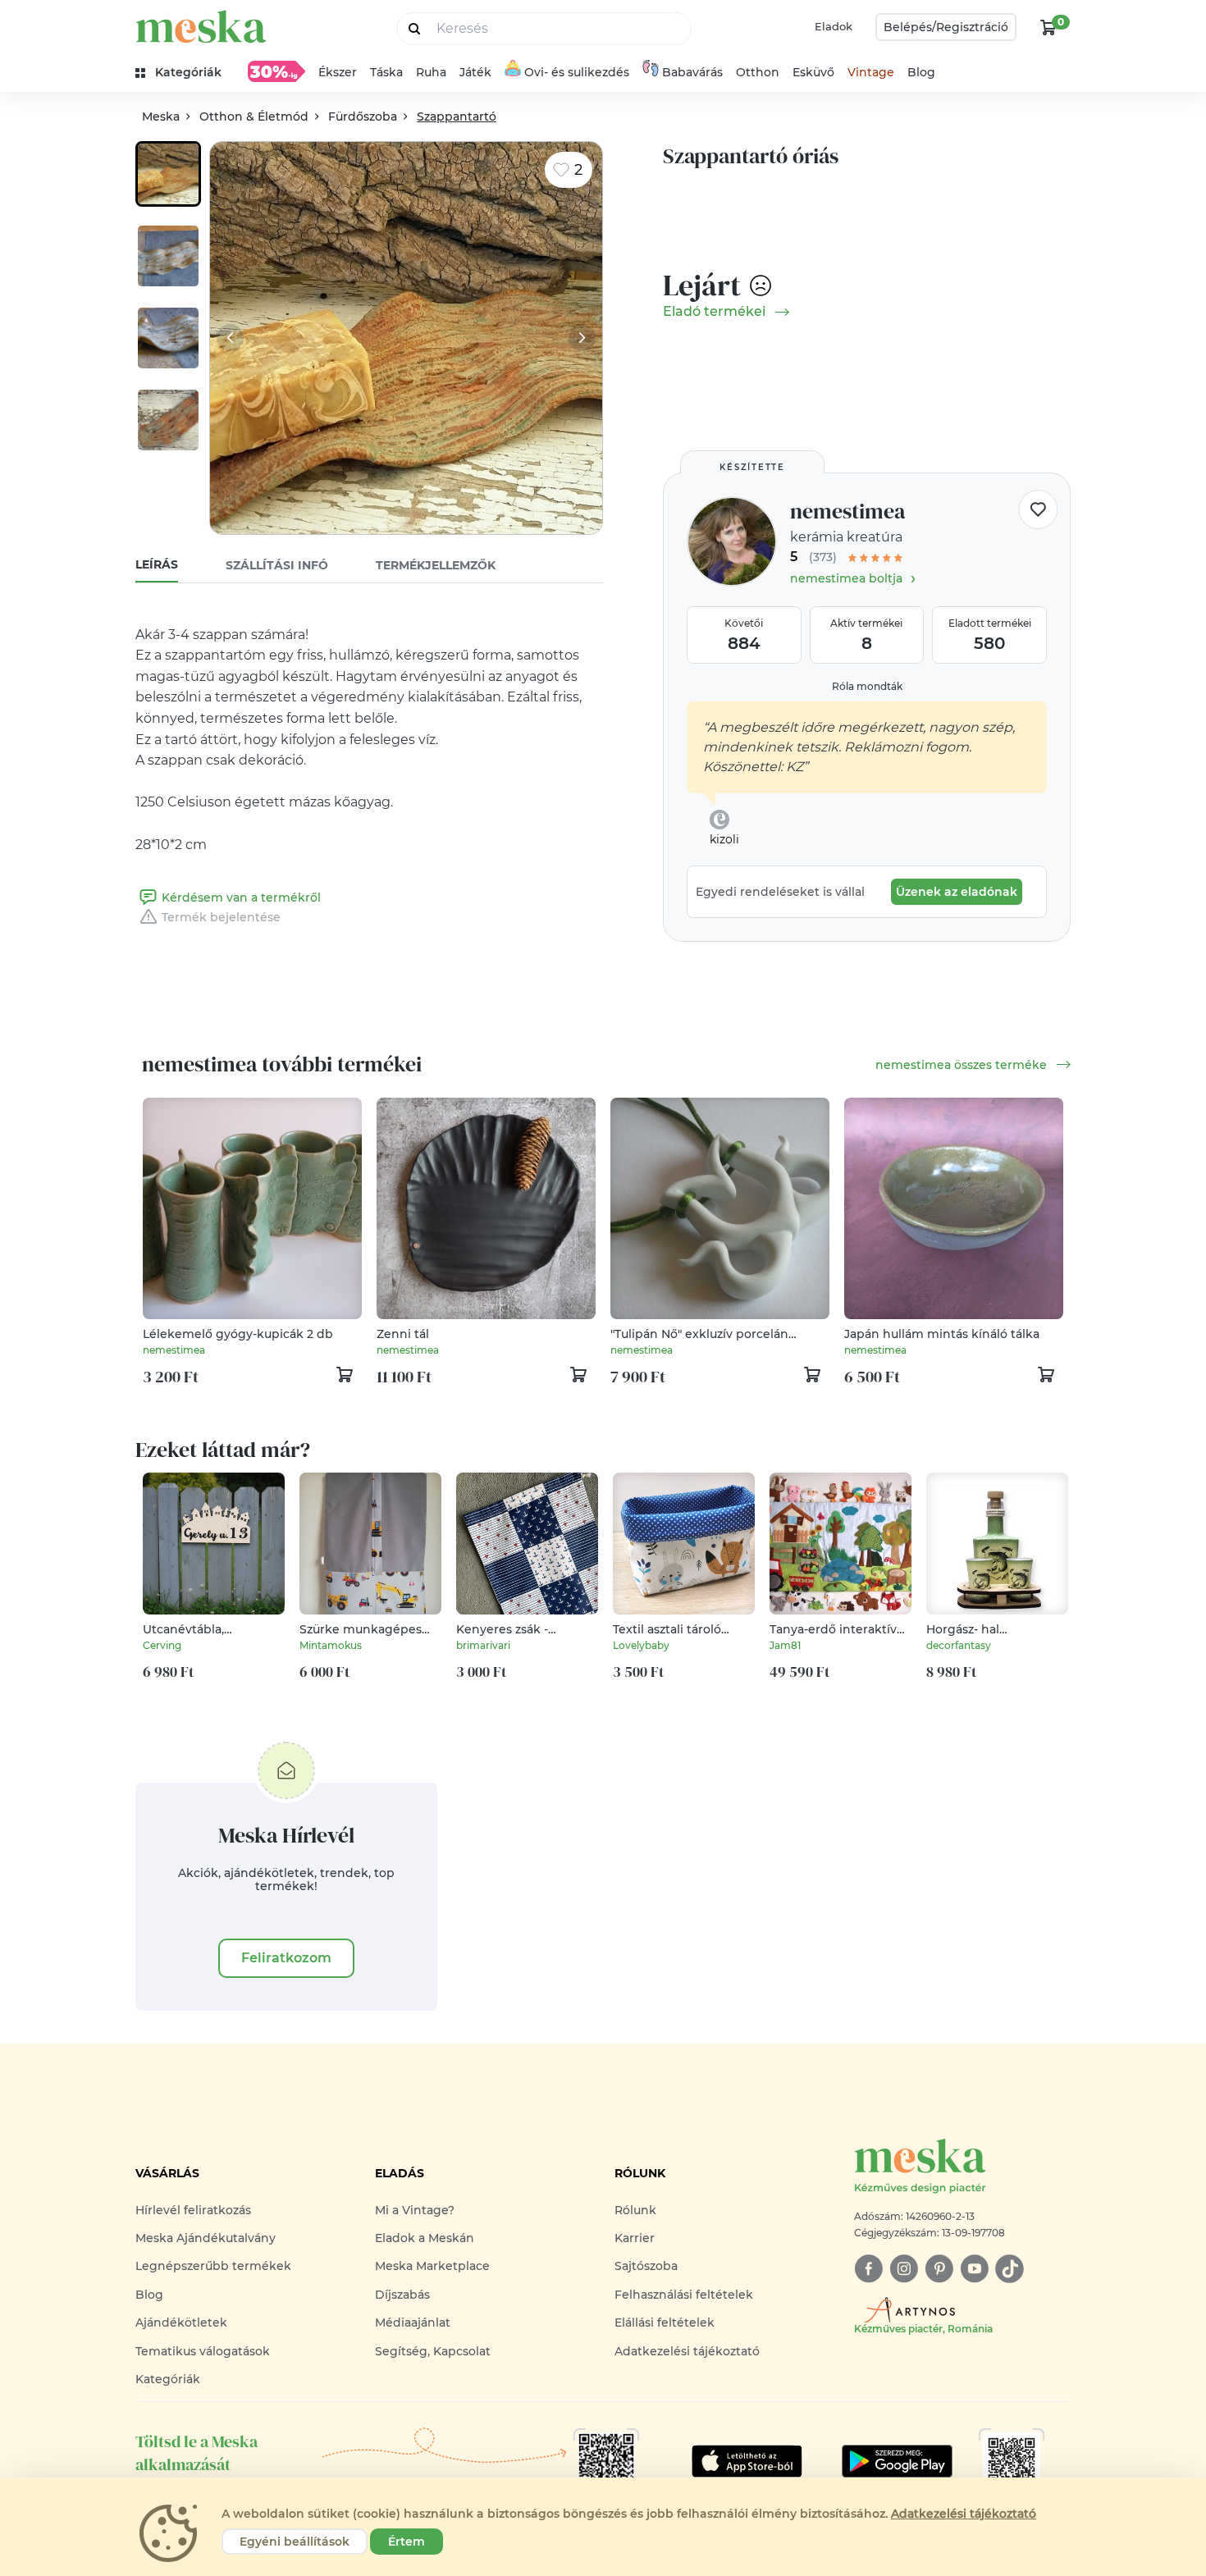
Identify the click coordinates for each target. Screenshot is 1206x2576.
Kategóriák (168, 2379)
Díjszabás (402, 2295)
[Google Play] (747, 2461)
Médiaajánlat (413, 2323)
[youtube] (974, 2269)
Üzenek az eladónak (957, 892)
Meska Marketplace (432, 2266)
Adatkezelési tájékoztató (687, 2351)
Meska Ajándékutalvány (206, 2238)
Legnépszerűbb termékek (213, 2266)
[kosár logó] (1048, 27)
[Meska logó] (201, 27)
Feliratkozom (286, 1958)
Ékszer (338, 72)
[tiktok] (1010, 2269)
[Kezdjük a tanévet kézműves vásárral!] (276, 71)
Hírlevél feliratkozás (193, 2210)
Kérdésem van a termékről (241, 897)
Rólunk (635, 2210)
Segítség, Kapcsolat (433, 2351)
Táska (386, 72)
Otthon (758, 72)
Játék (475, 72)
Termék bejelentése (221, 917)
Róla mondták (867, 686)
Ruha (431, 72)
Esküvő (813, 72)
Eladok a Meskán (425, 2238)
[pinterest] (939, 2269)
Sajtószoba (646, 2266)
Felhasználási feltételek (684, 2295)
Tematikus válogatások (203, 2351)
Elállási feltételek (665, 2323)
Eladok (834, 26)
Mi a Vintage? (415, 2210)
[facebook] (868, 2269)
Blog (921, 72)
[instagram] (904, 2269)
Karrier (635, 2238)
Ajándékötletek (181, 2323)
